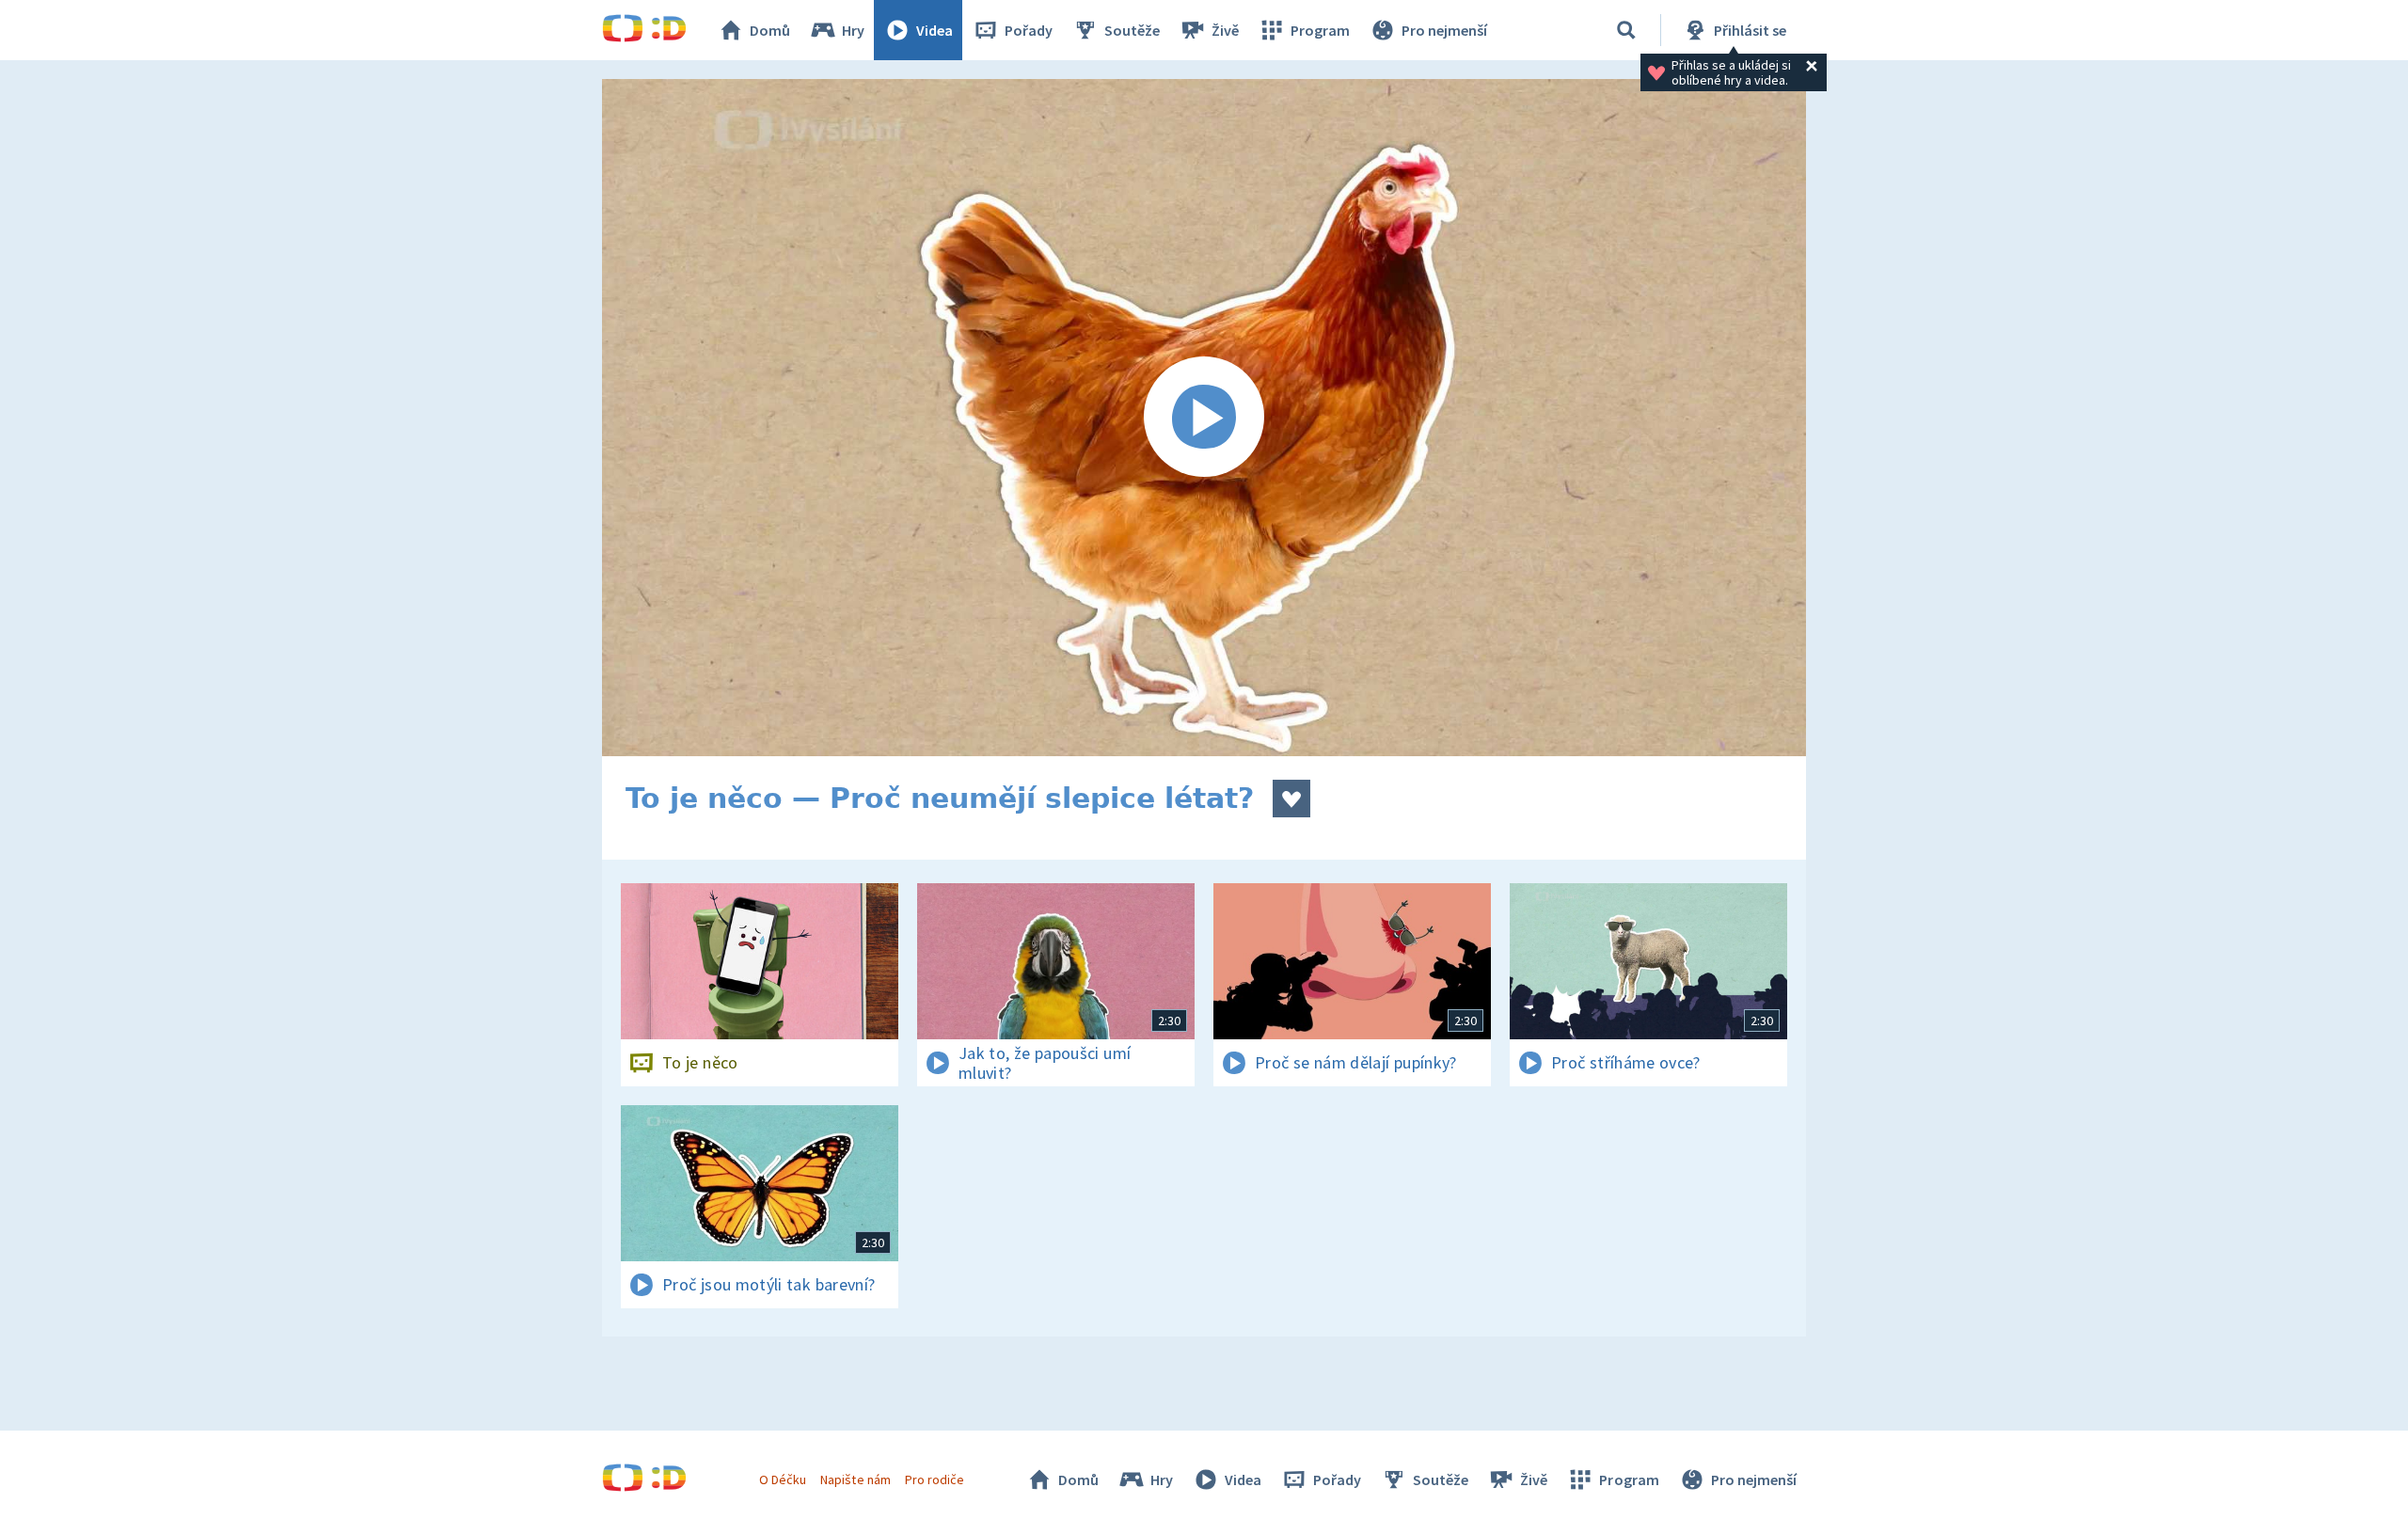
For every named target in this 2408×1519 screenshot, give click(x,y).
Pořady (1029, 30)
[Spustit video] (1204, 418)
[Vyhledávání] (1626, 30)
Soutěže (1132, 30)
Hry (853, 30)
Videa (935, 30)
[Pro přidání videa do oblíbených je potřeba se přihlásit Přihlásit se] (1291, 799)
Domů (770, 30)
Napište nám (855, 1479)
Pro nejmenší (1444, 30)
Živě (1225, 30)
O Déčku (783, 1479)
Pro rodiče (935, 1479)
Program (1320, 30)
